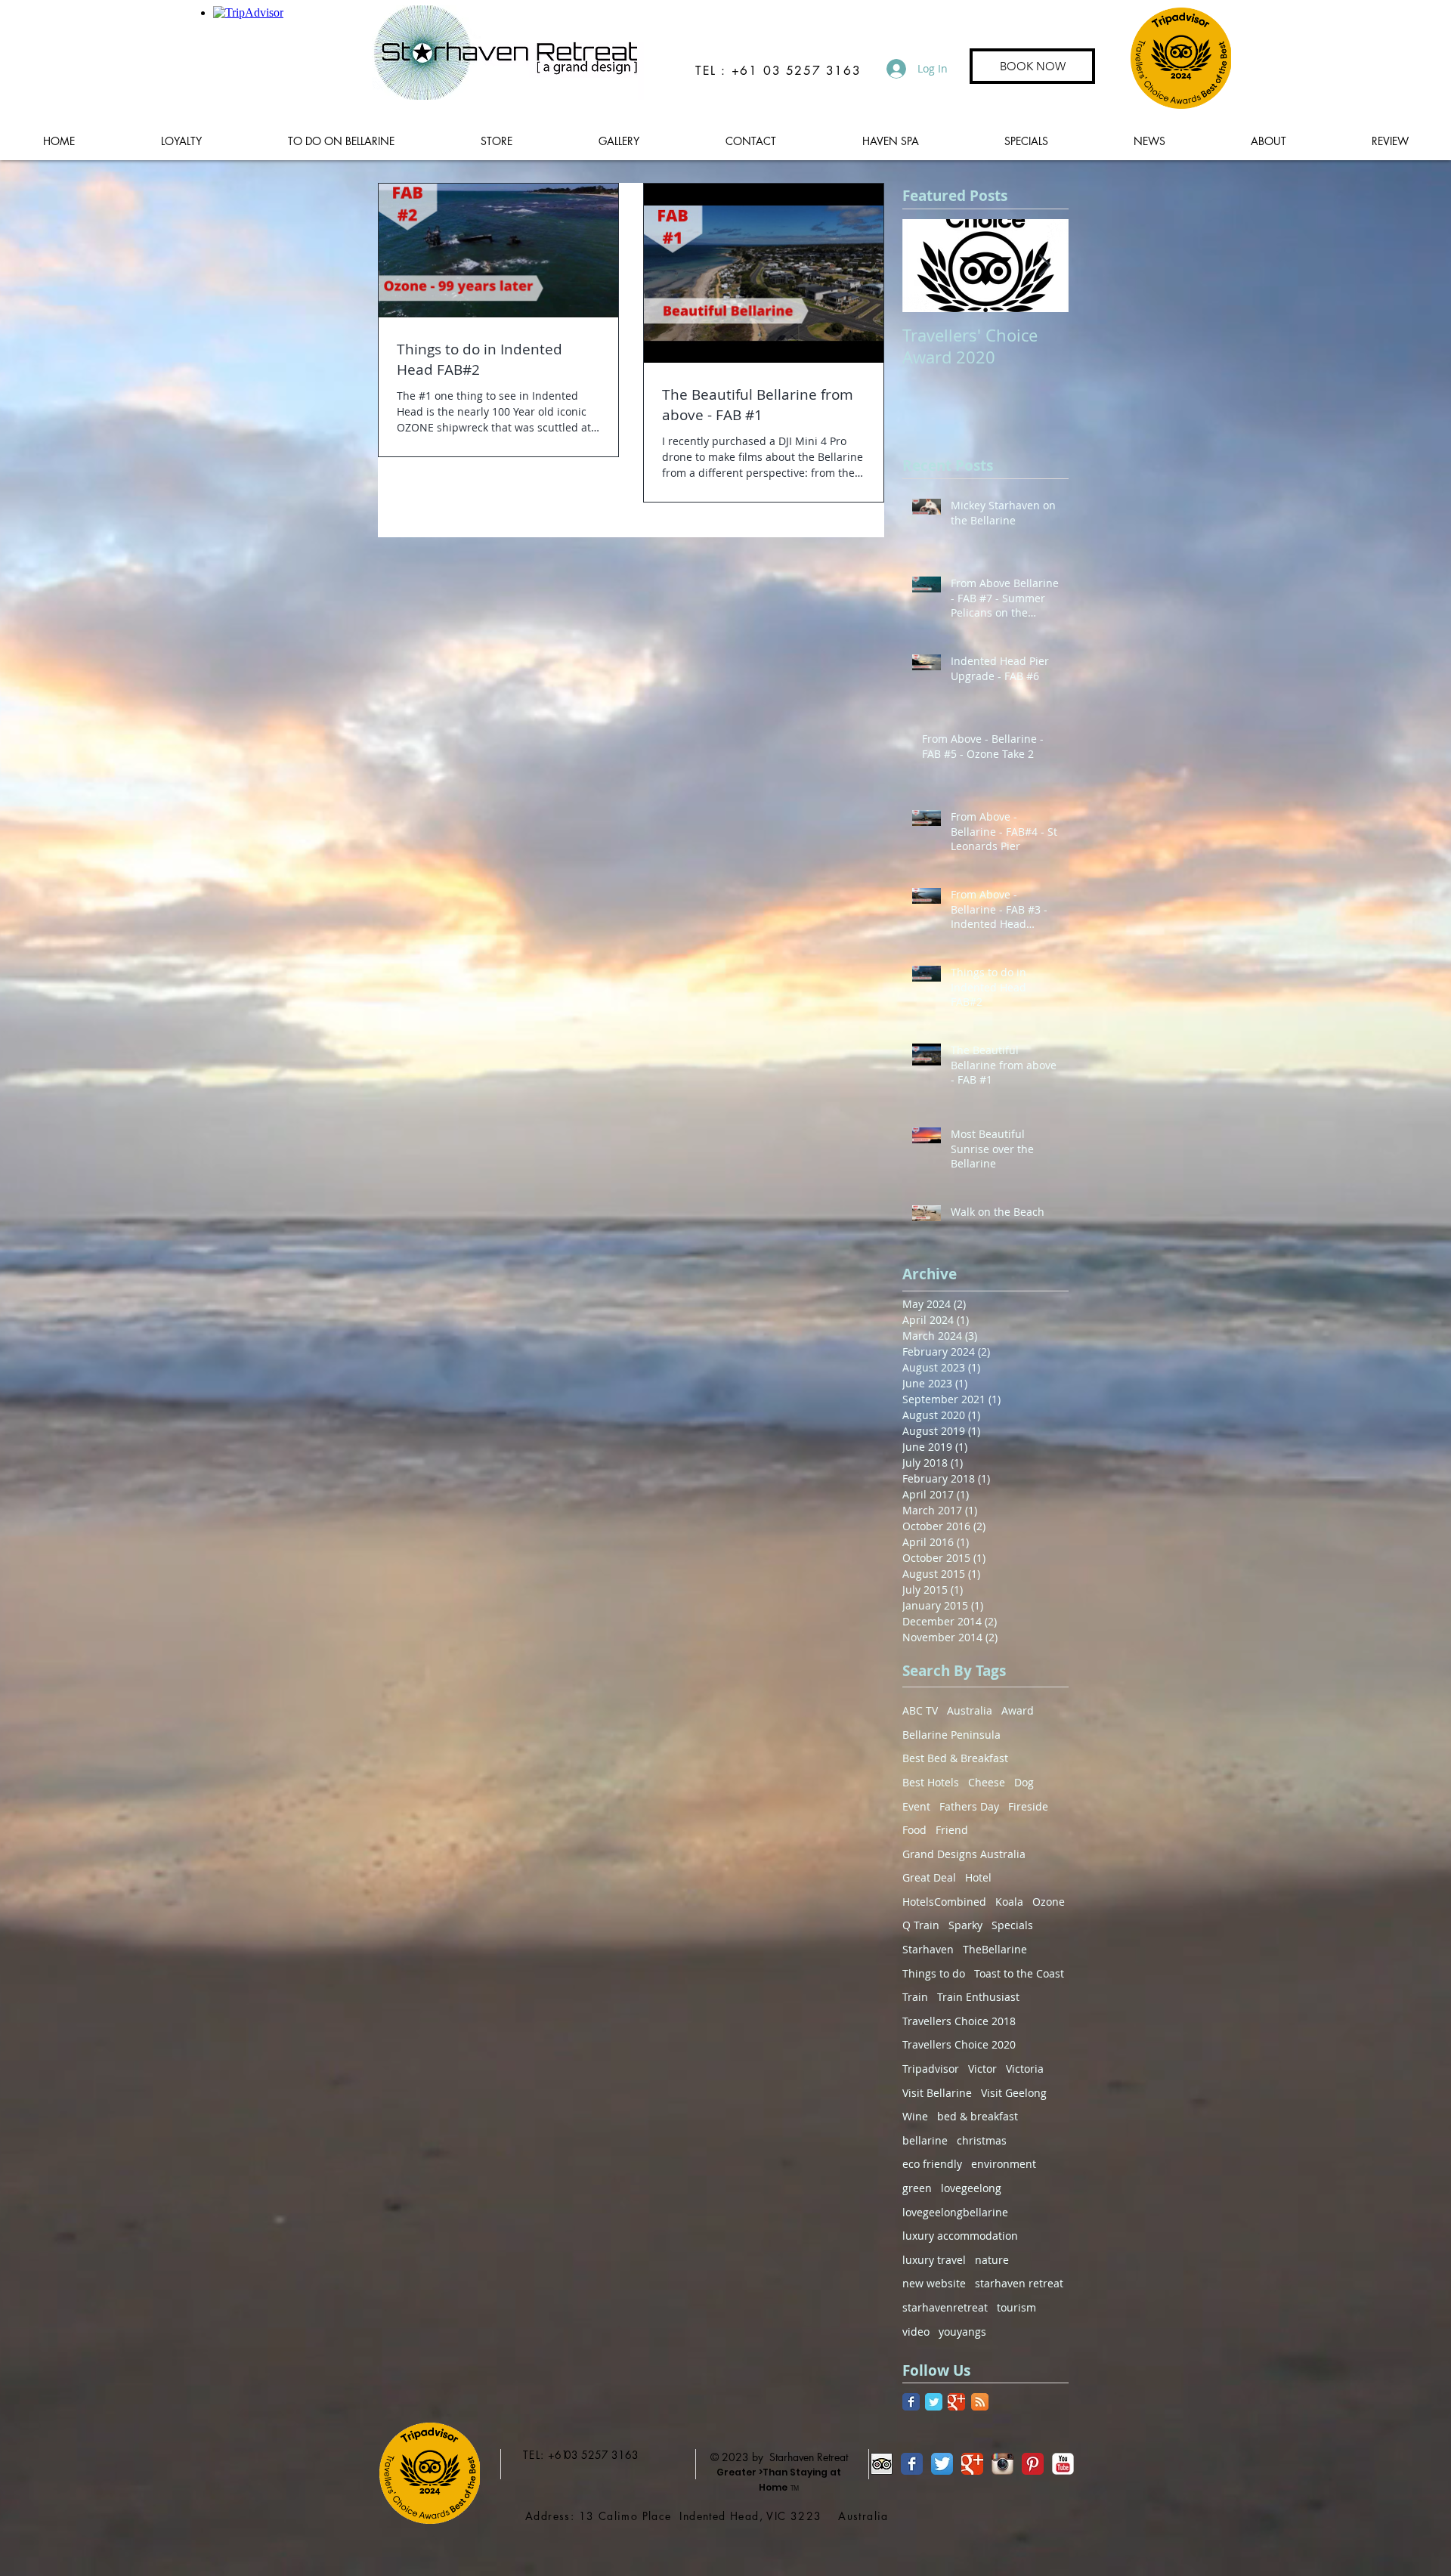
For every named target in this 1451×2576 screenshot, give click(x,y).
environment (1004, 2164)
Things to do (934, 1973)
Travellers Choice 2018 (959, 2021)
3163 (625, 2455)
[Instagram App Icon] (1002, 2464)
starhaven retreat (1019, 2283)
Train (915, 1997)
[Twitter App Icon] (942, 2464)
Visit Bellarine (937, 2093)
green (917, 2188)
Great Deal (929, 1877)
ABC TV (920, 1710)
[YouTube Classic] (1063, 2464)
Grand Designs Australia (964, 1854)
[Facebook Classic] (911, 2402)
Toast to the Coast (1019, 1973)
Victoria (1025, 2069)
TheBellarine (995, 1949)
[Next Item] (1044, 266)
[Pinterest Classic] (1033, 2464)
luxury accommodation (960, 2236)
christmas (982, 2140)
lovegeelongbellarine (955, 2212)
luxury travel (934, 2260)
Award (1018, 1710)
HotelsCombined (944, 1902)
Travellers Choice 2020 (959, 2044)
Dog (1024, 1782)
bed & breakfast (978, 2116)
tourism (1016, 2307)
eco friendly (932, 2164)
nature (992, 2260)
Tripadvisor (931, 2069)
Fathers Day (969, 1806)
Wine (915, 2116)
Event (916, 1806)
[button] (341, 141)
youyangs (962, 2332)
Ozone (1049, 1902)
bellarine (925, 2140)
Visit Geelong (1014, 2093)
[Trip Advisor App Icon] (882, 2464)
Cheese (987, 1782)
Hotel (978, 1877)
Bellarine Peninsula (951, 1735)
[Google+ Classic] (956, 2402)
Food (914, 1830)
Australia (970, 1710)
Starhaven (928, 1949)
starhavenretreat (945, 2307)
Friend (952, 1830)
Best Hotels (931, 1782)
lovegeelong (971, 2188)
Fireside (1028, 1806)
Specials (1012, 1925)
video (916, 2332)
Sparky (965, 1925)
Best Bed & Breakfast (955, 1758)
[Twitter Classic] (934, 2402)
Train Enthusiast (978, 1997)
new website (934, 2283)
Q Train (921, 1925)
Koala (1009, 1902)
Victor (982, 2069)
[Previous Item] (927, 266)
